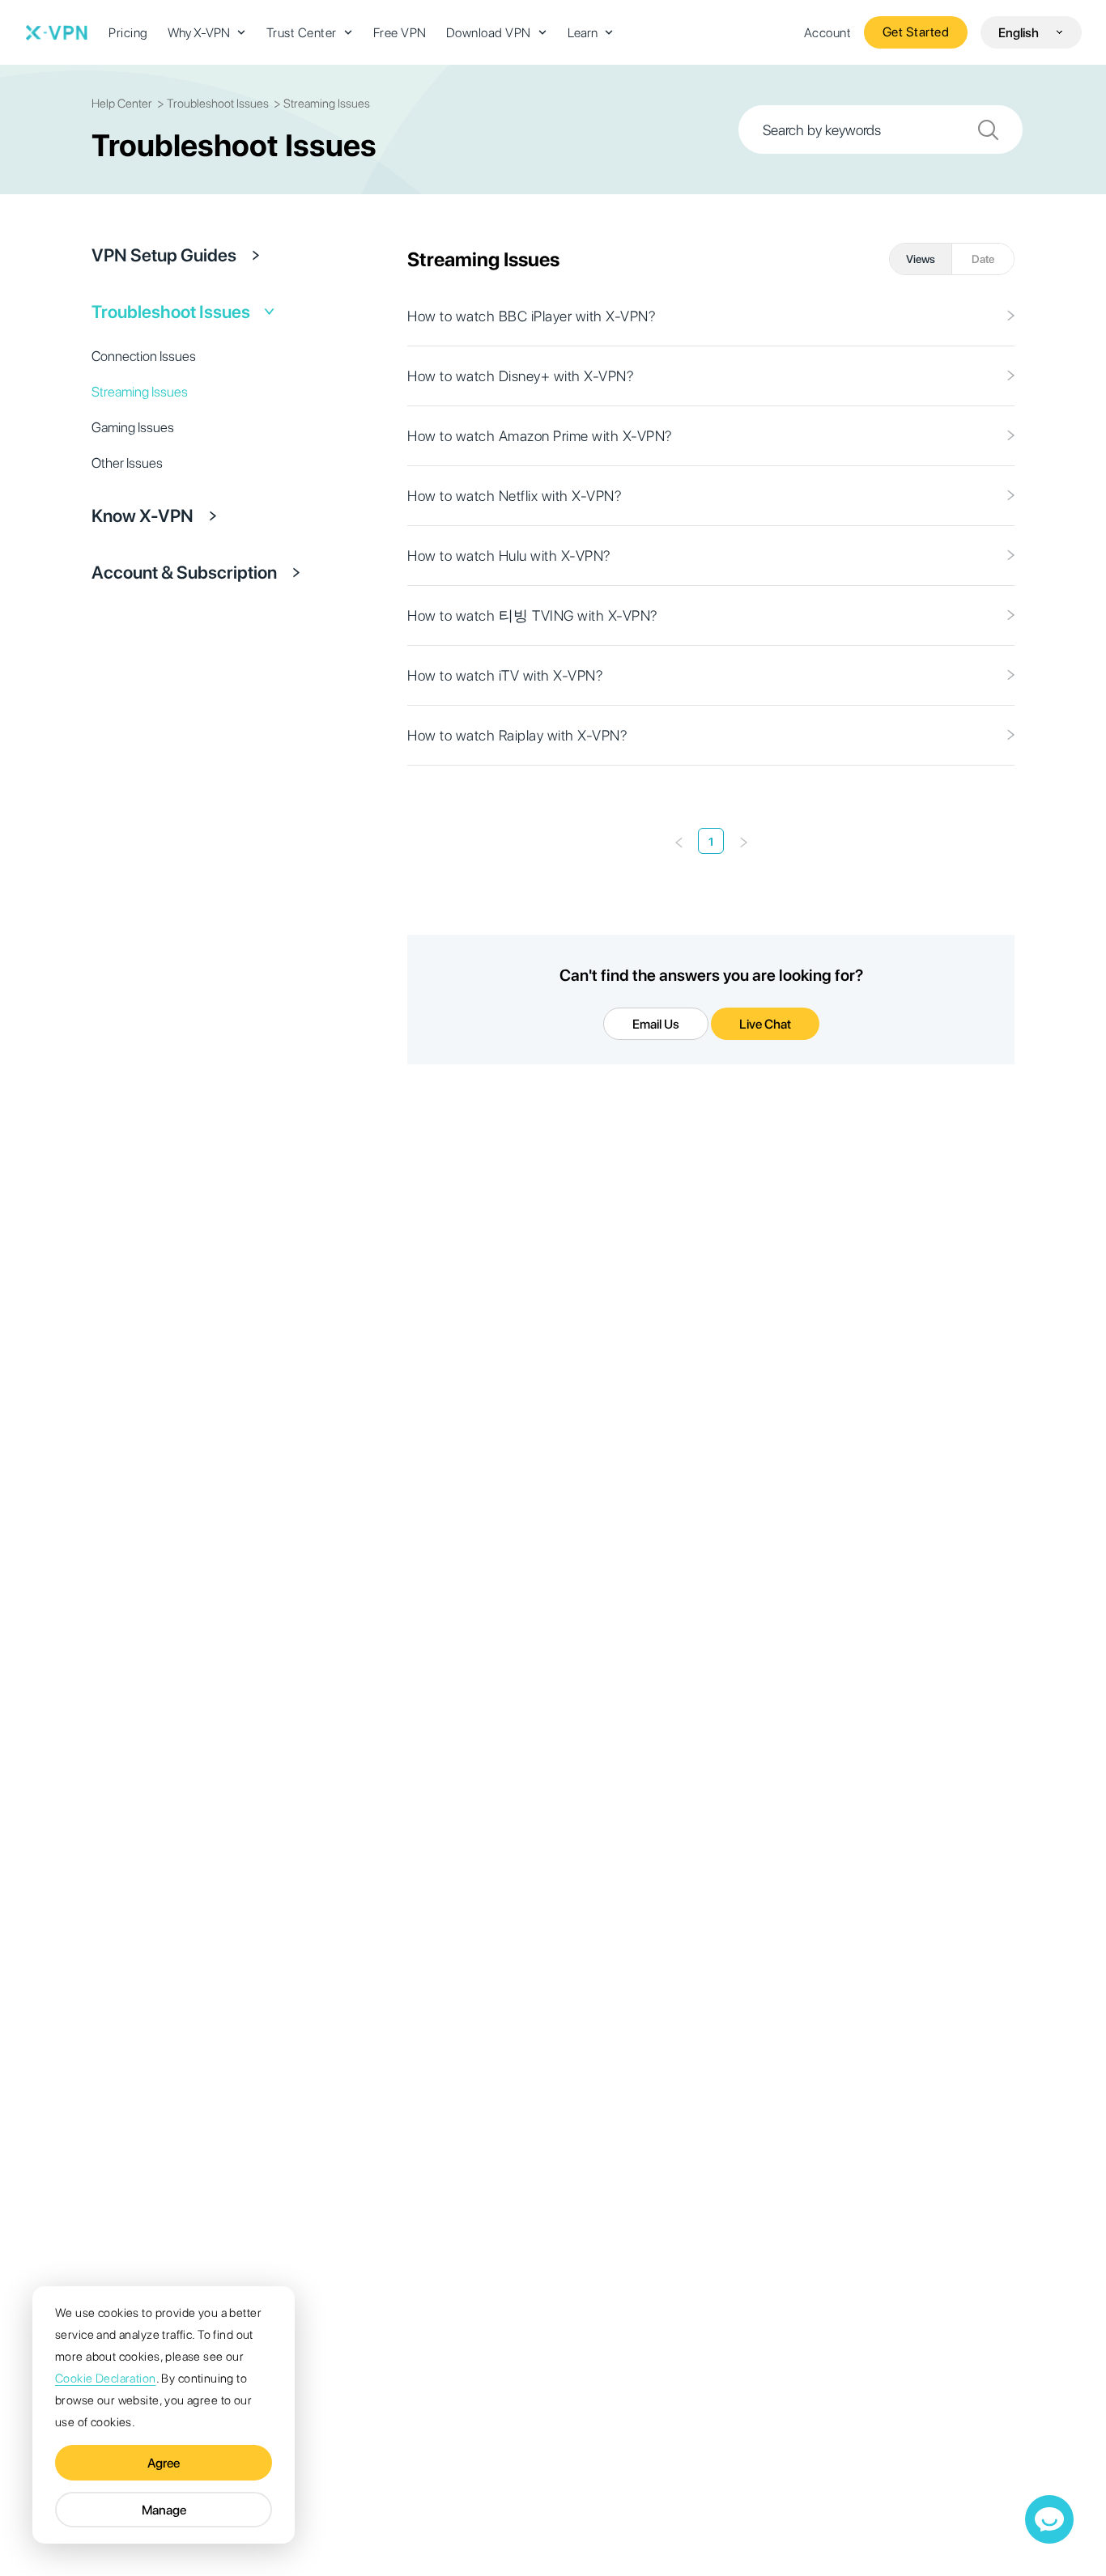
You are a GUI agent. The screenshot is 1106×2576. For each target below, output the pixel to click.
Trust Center (302, 33)
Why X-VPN (199, 33)
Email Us (656, 1024)
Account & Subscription (184, 572)
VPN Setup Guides (164, 255)
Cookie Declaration (106, 2379)
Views (921, 259)
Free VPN (400, 33)
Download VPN (489, 33)
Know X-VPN (143, 516)
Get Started (916, 32)
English (1019, 33)
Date (983, 259)
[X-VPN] (57, 32)
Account (828, 33)
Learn (583, 33)
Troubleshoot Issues (171, 312)
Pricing (128, 33)
